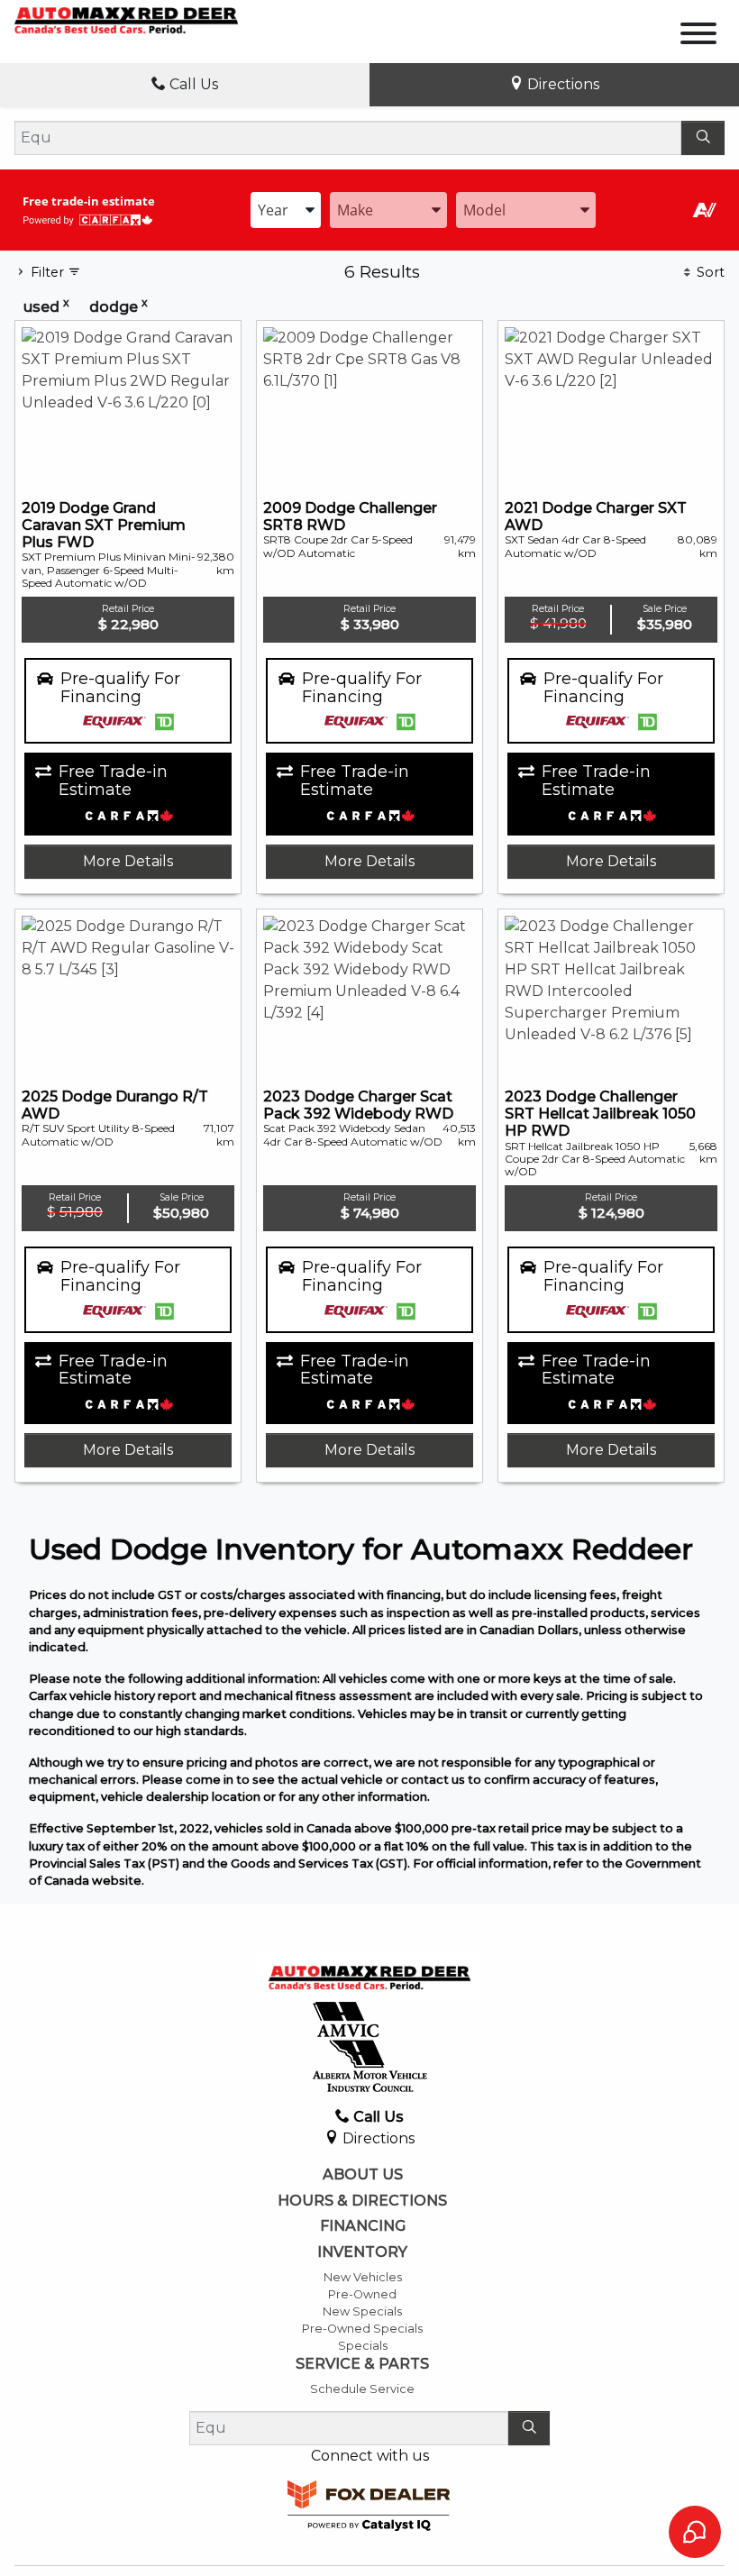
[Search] (703, 138)
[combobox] (286, 210)
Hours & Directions (362, 2201)
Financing (363, 2226)
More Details (128, 861)
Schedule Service (362, 2389)
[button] (128, 701)
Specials (363, 2346)
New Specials (362, 2311)
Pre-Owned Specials (362, 2329)
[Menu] (698, 37)
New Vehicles (363, 2277)
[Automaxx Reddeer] (126, 19)
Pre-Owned (362, 2294)
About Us (363, 2175)
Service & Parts (362, 2364)
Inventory (362, 2252)
